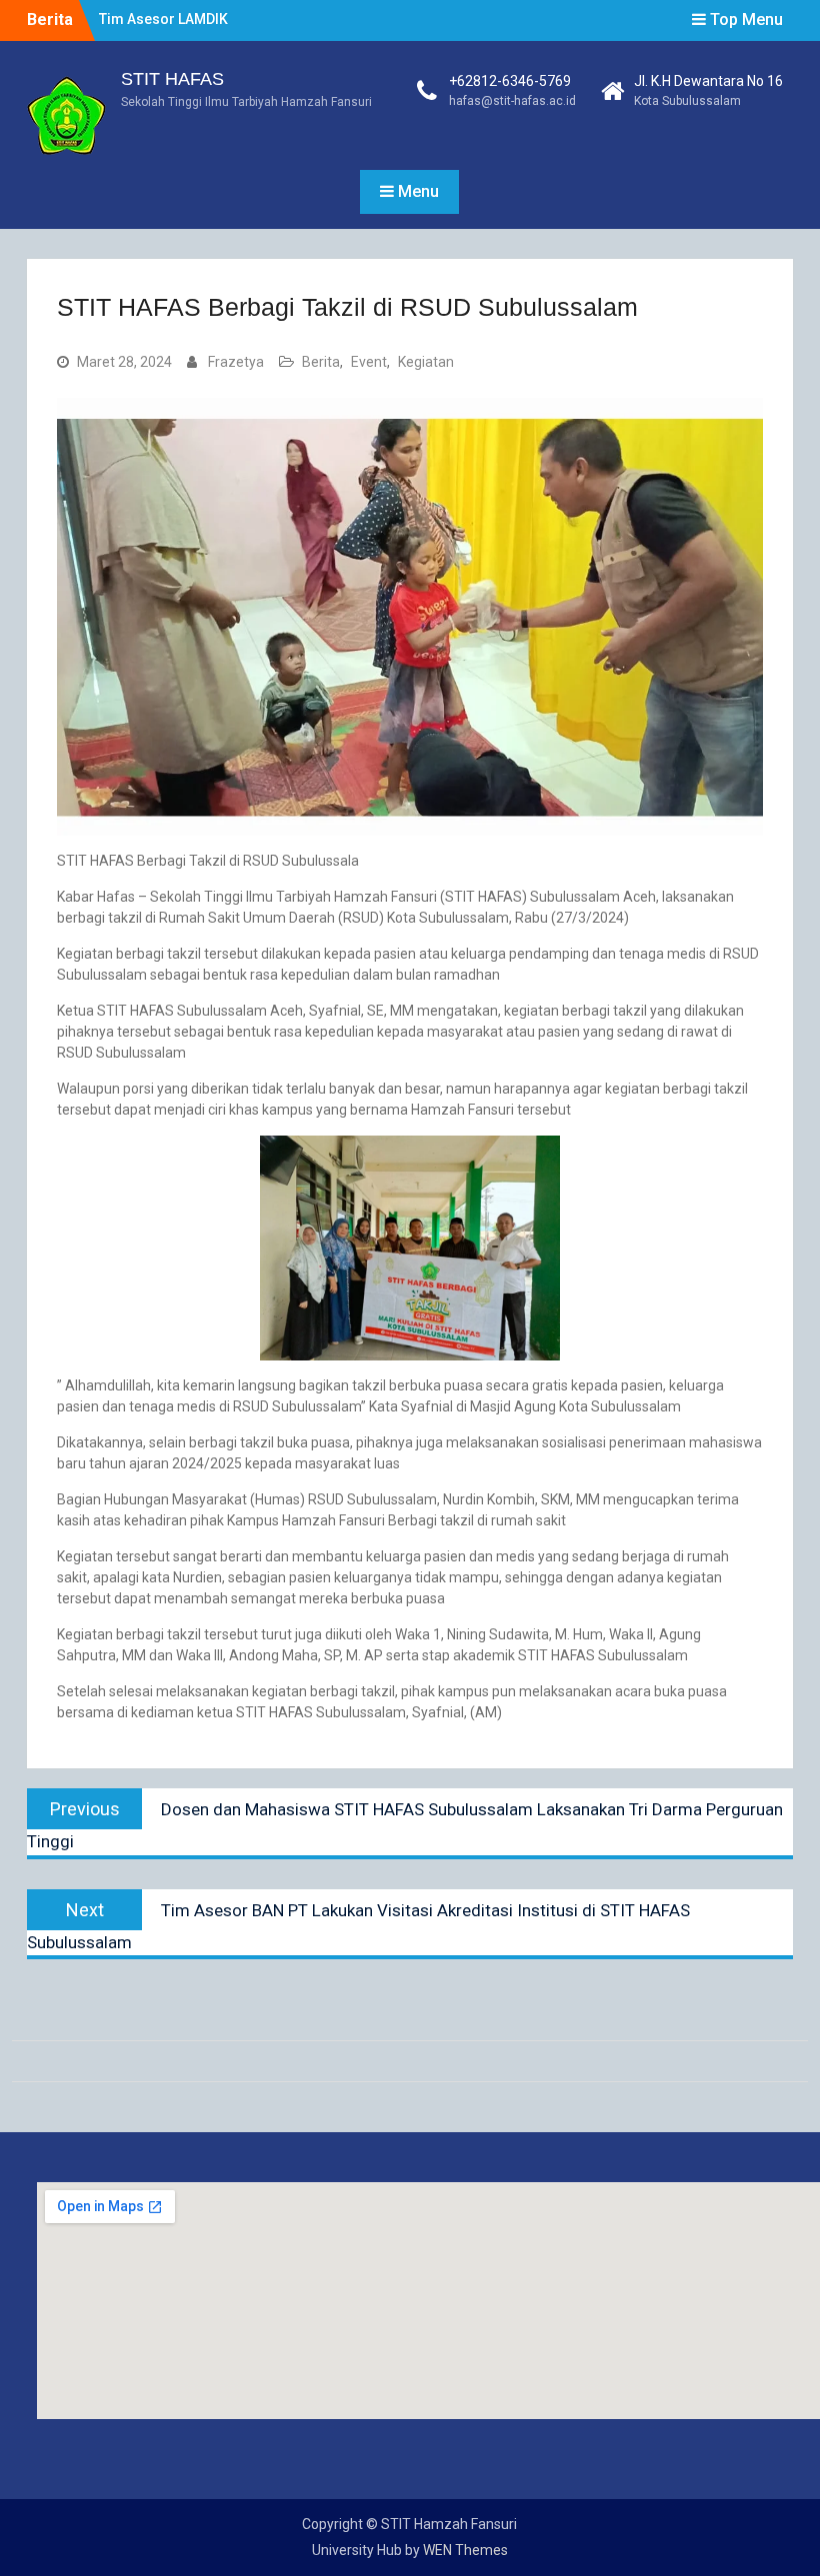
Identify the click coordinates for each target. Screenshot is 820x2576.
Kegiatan (426, 362)
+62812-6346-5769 (510, 81)
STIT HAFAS (172, 79)
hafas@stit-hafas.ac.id (512, 101)
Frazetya (236, 362)
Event (369, 362)
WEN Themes (465, 2550)
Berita (321, 362)
